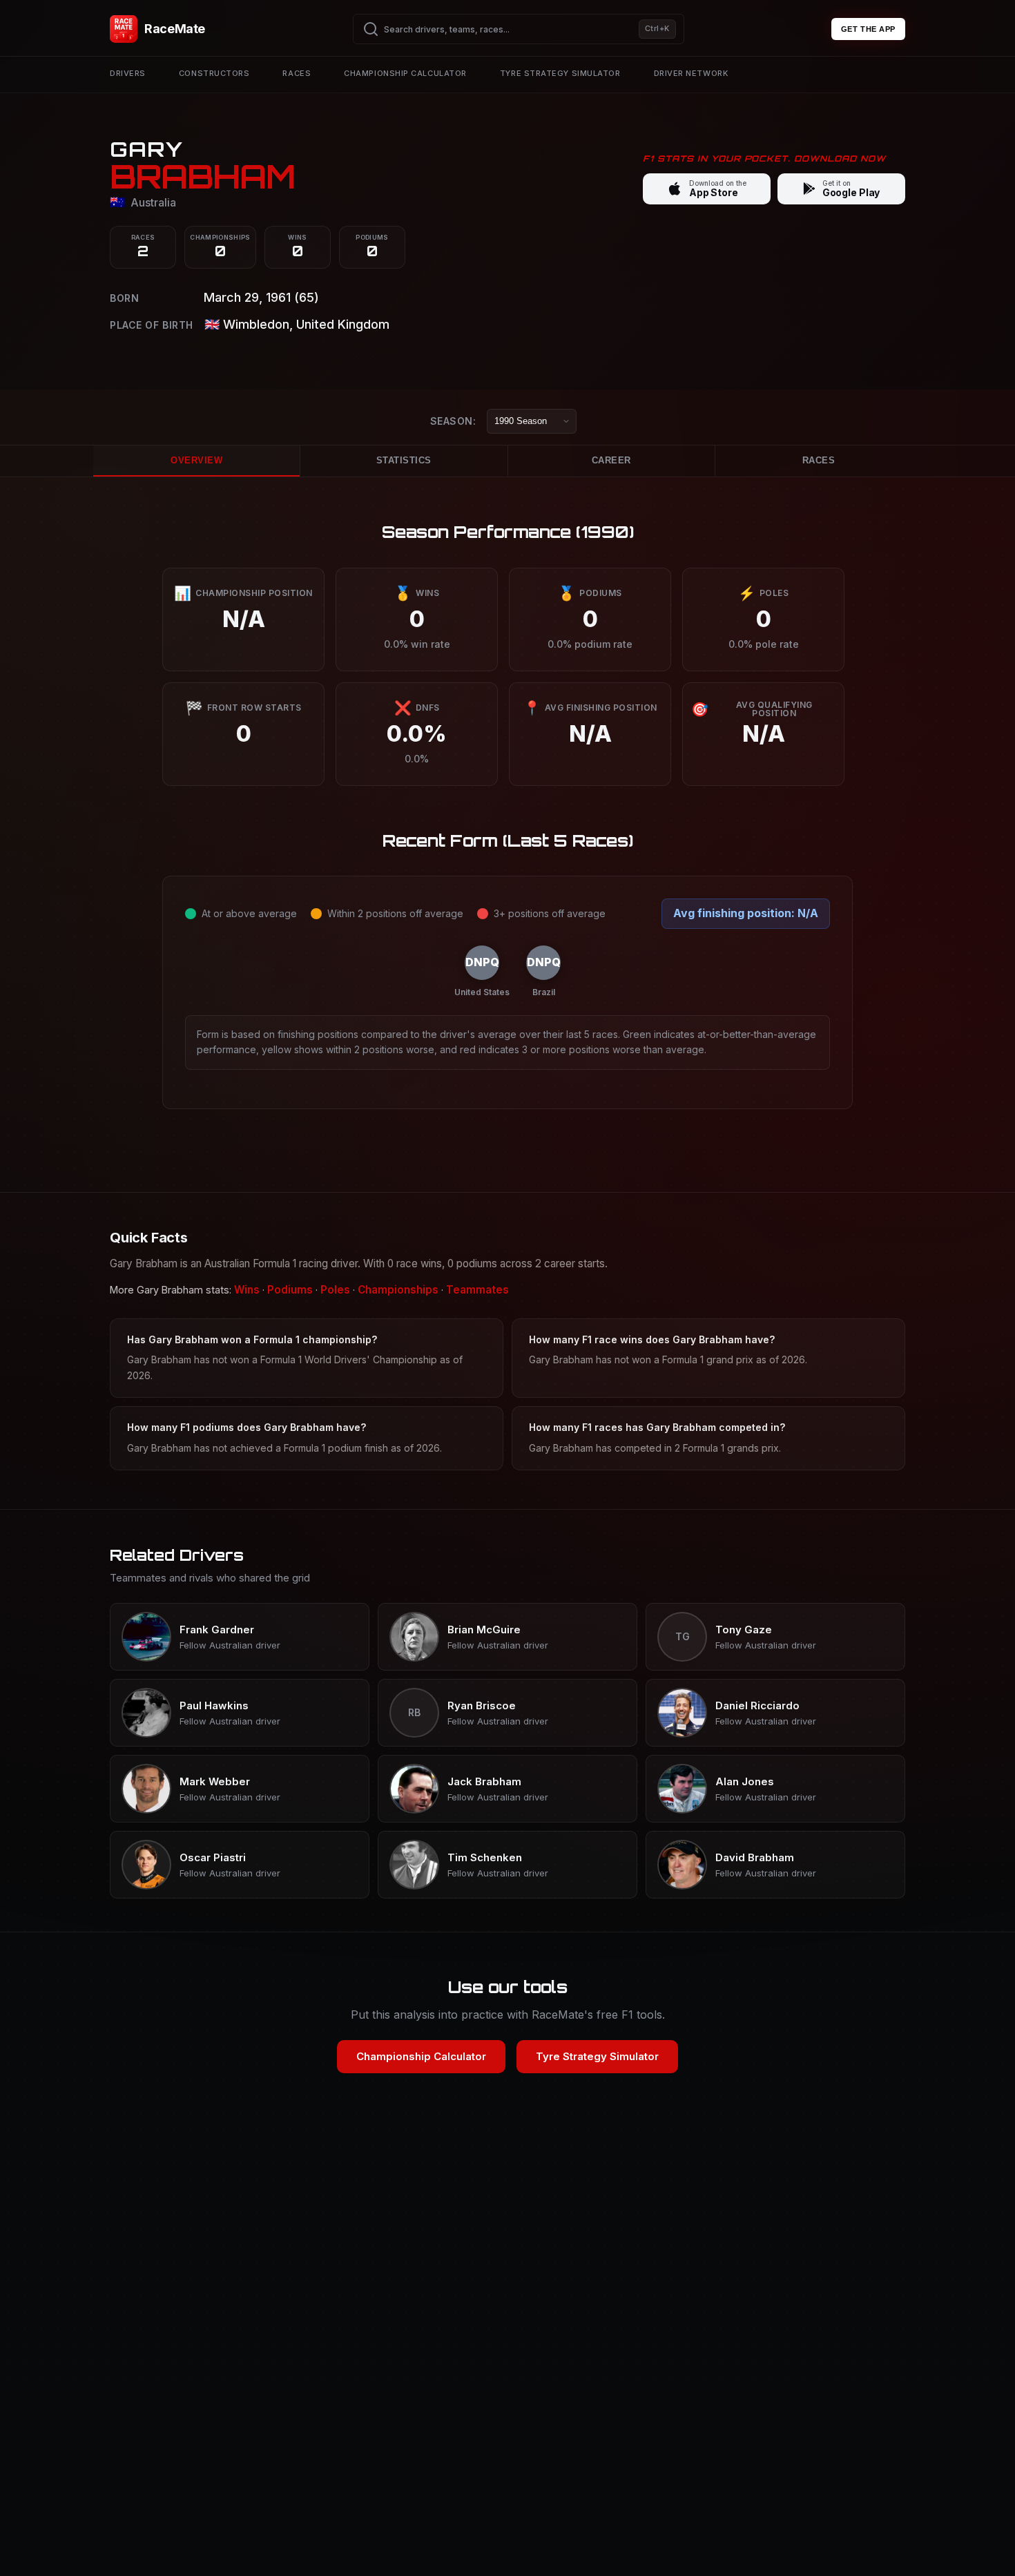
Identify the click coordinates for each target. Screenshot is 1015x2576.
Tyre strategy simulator (560, 73)
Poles (335, 1290)
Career (611, 460)
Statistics (404, 460)
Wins (247, 1290)
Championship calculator (405, 73)
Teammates (477, 1290)
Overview (196, 460)
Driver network (691, 73)
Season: (453, 421)
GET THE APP (868, 29)
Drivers (128, 73)
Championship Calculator (421, 2056)
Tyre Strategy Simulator (597, 2056)
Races (297, 73)
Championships (398, 1290)
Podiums (290, 1290)
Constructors (214, 73)
